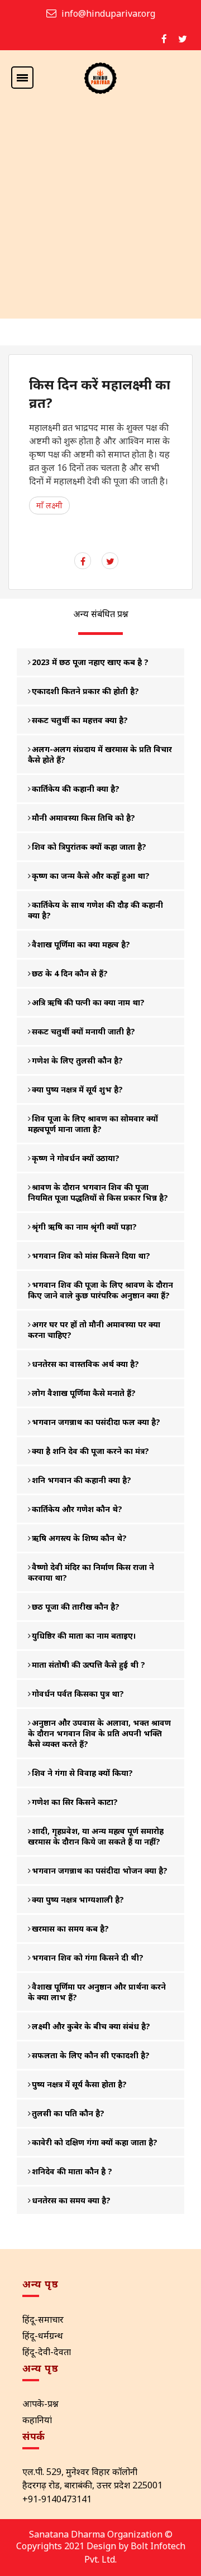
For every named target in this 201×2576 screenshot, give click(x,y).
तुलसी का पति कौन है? (68, 2113)
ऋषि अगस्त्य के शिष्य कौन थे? (79, 1538)
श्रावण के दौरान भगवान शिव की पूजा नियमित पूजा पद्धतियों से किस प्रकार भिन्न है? (98, 1192)
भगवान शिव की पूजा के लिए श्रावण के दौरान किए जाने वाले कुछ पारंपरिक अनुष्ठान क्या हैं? (100, 1290)
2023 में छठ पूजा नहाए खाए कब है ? (90, 662)
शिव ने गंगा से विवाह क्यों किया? (82, 1773)
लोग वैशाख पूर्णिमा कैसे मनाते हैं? (84, 1393)
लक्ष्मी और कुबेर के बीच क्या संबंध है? (91, 2026)
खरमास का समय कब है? (70, 1929)
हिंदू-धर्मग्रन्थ (43, 2336)
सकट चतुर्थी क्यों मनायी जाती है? (83, 1031)
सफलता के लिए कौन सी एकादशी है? (91, 2055)
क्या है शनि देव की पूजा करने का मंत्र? (90, 1451)
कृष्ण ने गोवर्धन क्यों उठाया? (76, 1158)
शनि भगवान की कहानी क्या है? (82, 1480)
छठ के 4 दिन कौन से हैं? (70, 973)
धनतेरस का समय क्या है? (71, 2200)
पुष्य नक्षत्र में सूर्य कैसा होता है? (79, 2084)
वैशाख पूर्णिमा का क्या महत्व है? (81, 944)
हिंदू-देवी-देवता (47, 2352)
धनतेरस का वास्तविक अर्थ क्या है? (85, 1364)
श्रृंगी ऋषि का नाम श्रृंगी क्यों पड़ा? (84, 1227)
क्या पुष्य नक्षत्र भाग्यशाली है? (78, 1900)
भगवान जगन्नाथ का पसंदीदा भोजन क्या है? (100, 1870)
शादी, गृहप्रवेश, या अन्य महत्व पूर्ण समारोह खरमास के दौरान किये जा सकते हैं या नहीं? (96, 1836)
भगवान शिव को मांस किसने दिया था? (91, 1256)
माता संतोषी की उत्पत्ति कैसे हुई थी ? (88, 1665)
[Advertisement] (100, 213)
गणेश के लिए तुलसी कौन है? (77, 1060)
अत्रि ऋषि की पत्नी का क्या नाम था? (88, 1002)
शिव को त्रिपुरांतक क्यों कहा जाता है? (89, 847)
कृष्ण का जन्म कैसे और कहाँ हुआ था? (91, 876)
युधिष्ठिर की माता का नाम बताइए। (84, 1636)
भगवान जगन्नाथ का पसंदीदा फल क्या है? (96, 1422)
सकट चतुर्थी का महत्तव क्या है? (80, 720)
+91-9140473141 (57, 2499)
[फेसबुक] (164, 39)
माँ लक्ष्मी (49, 505)
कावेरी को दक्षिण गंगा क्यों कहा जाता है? (95, 2142)
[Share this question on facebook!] (83, 561)
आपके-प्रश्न (40, 2404)
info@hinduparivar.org (108, 13)
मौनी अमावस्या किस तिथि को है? (83, 818)
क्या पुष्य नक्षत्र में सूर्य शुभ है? (77, 1089)
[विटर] (183, 39)
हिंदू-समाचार (43, 2319)
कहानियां (37, 2420)
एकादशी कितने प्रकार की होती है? (85, 691)
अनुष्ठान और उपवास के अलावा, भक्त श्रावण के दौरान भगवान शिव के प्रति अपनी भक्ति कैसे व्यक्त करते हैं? (99, 1733)
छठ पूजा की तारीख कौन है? (76, 1607)
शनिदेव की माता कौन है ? (72, 2171)
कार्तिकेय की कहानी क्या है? (76, 789)
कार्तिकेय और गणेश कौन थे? (77, 1509)
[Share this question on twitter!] (110, 561)
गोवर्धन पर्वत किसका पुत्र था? (78, 1694)
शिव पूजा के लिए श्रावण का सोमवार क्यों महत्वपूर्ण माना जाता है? (93, 1124)
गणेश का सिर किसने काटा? (75, 1802)
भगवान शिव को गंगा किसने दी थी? (88, 1958)
